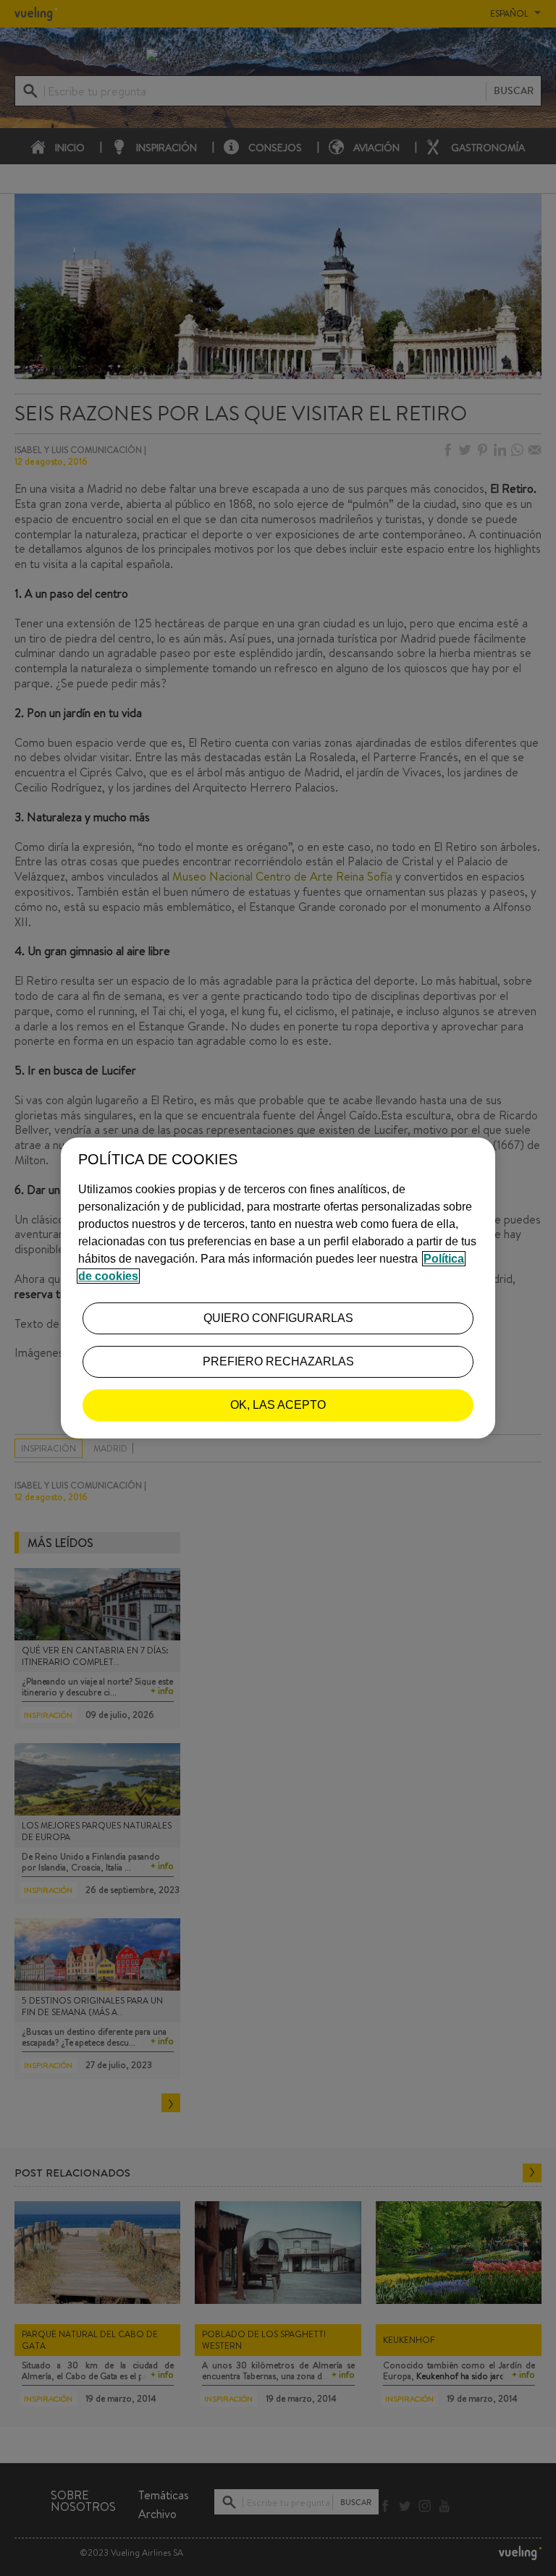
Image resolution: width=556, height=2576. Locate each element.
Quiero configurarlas (278, 1318)
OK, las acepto (278, 1405)
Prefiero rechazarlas (278, 1361)
